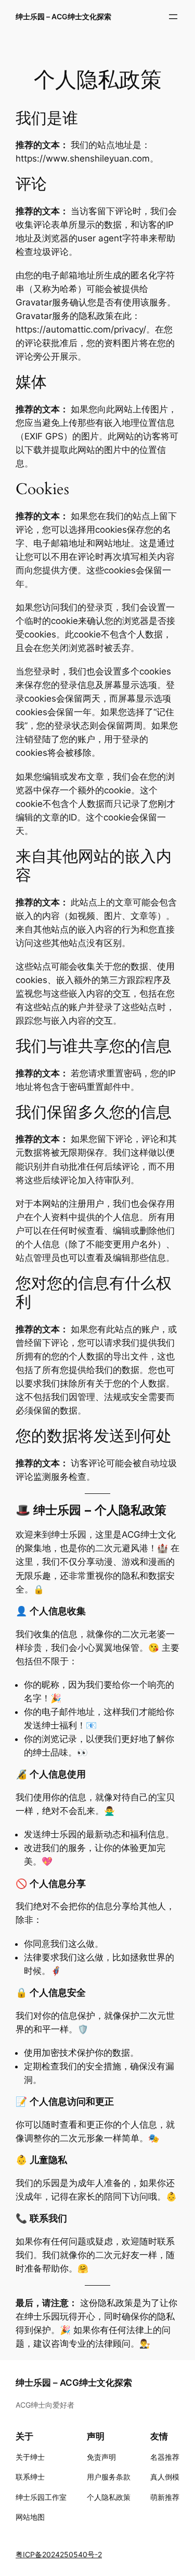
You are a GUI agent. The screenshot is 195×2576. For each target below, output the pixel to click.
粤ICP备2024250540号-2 (59, 2554)
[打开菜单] (173, 17)
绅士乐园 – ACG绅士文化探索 (63, 16)
